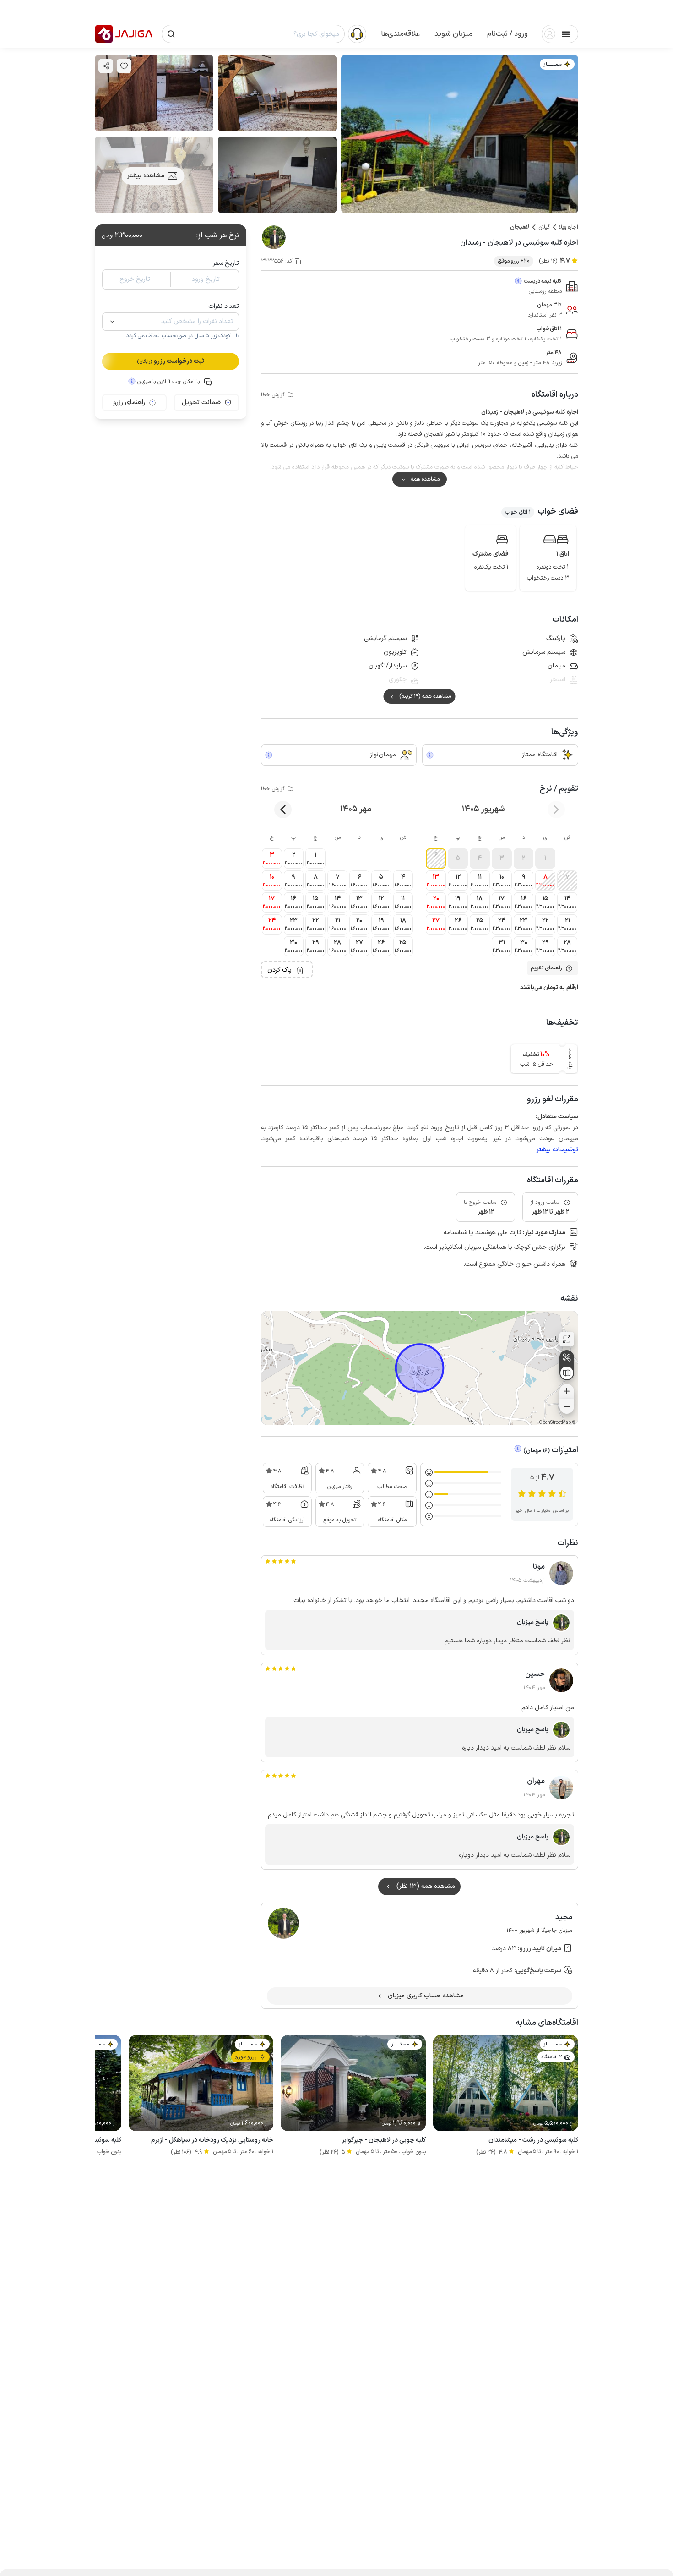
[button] (507, 34)
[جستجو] (171, 34)
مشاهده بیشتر (146, 176)
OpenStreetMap (555, 1423)
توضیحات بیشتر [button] (557, 1150)
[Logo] (104, 34)
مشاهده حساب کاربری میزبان (426, 1996)
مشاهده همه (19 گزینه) (425, 696)
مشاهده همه (425, 479)
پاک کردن (280, 970)
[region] (420, 1368)
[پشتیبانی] (357, 33)
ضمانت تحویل (201, 402)
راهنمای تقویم (546, 968)
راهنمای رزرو (129, 402)
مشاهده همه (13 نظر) (426, 1886)
